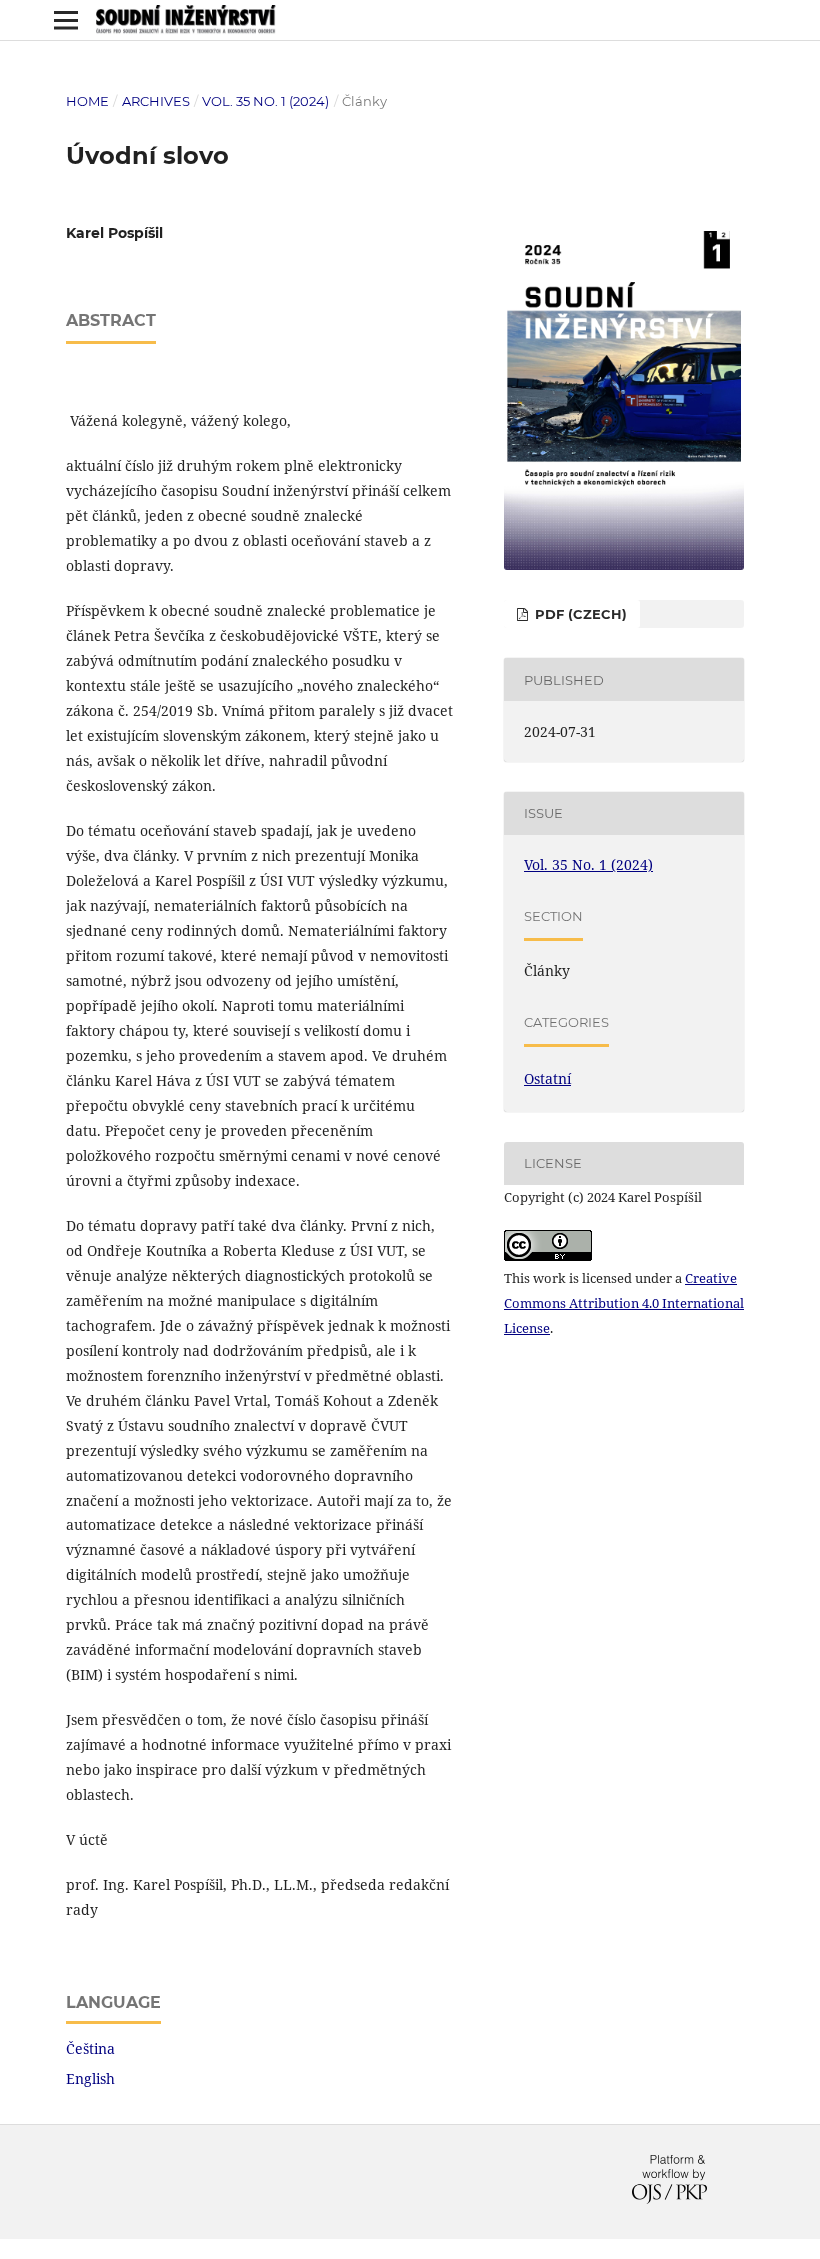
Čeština (90, 2048)
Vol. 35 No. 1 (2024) (265, 101)
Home (87, 101)
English (90, 2078)
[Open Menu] (66, 20)
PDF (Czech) (579, 614)
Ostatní (547, 1078)
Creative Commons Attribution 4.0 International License (624, 1303)
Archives (156, 101)
